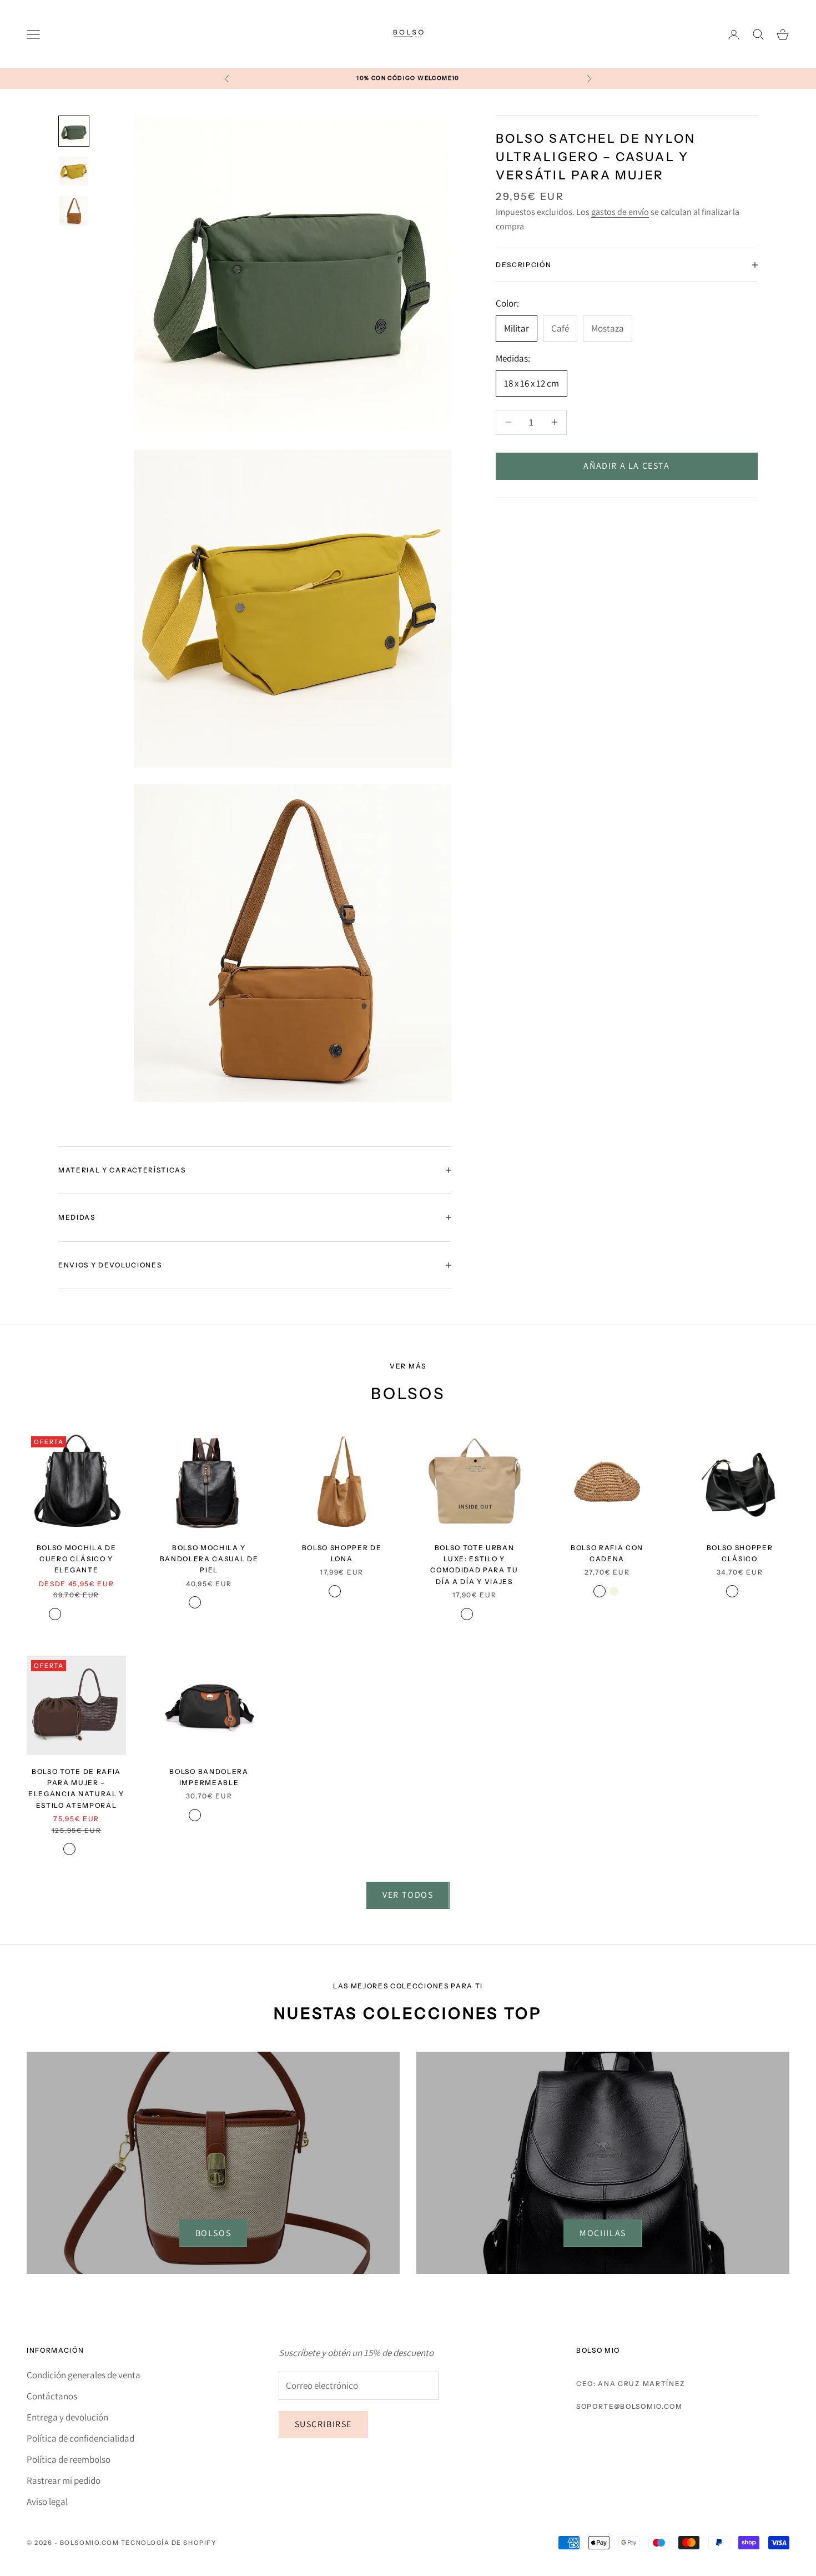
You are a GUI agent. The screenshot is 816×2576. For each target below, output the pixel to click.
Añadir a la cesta (626, 466)
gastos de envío (620, 212)
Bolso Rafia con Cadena (607, 1553)
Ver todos (408, 1895)
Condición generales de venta (84, 2375)
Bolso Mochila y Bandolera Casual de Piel (209, 1559)
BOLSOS (213, 2233)
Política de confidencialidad (80, 2438)
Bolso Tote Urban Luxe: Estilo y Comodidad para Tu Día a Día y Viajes (474, 1565)
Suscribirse (324, 2424)
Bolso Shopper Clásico (740, 1553)
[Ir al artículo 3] (74, 211)
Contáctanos (52, 2396)
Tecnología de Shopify (169, 2543)
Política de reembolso (69, 2459)
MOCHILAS (603, 2233)
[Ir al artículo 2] (74, 171)
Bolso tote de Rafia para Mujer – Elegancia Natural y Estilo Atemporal (76, 1788)
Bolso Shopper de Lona (342, 1553)
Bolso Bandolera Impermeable (209, 1777)
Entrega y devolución (67, 2417)
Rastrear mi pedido (64, 2480)
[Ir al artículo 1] (74, 131)
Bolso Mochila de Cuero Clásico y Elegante (77, 1559)
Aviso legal (47, 2502)
